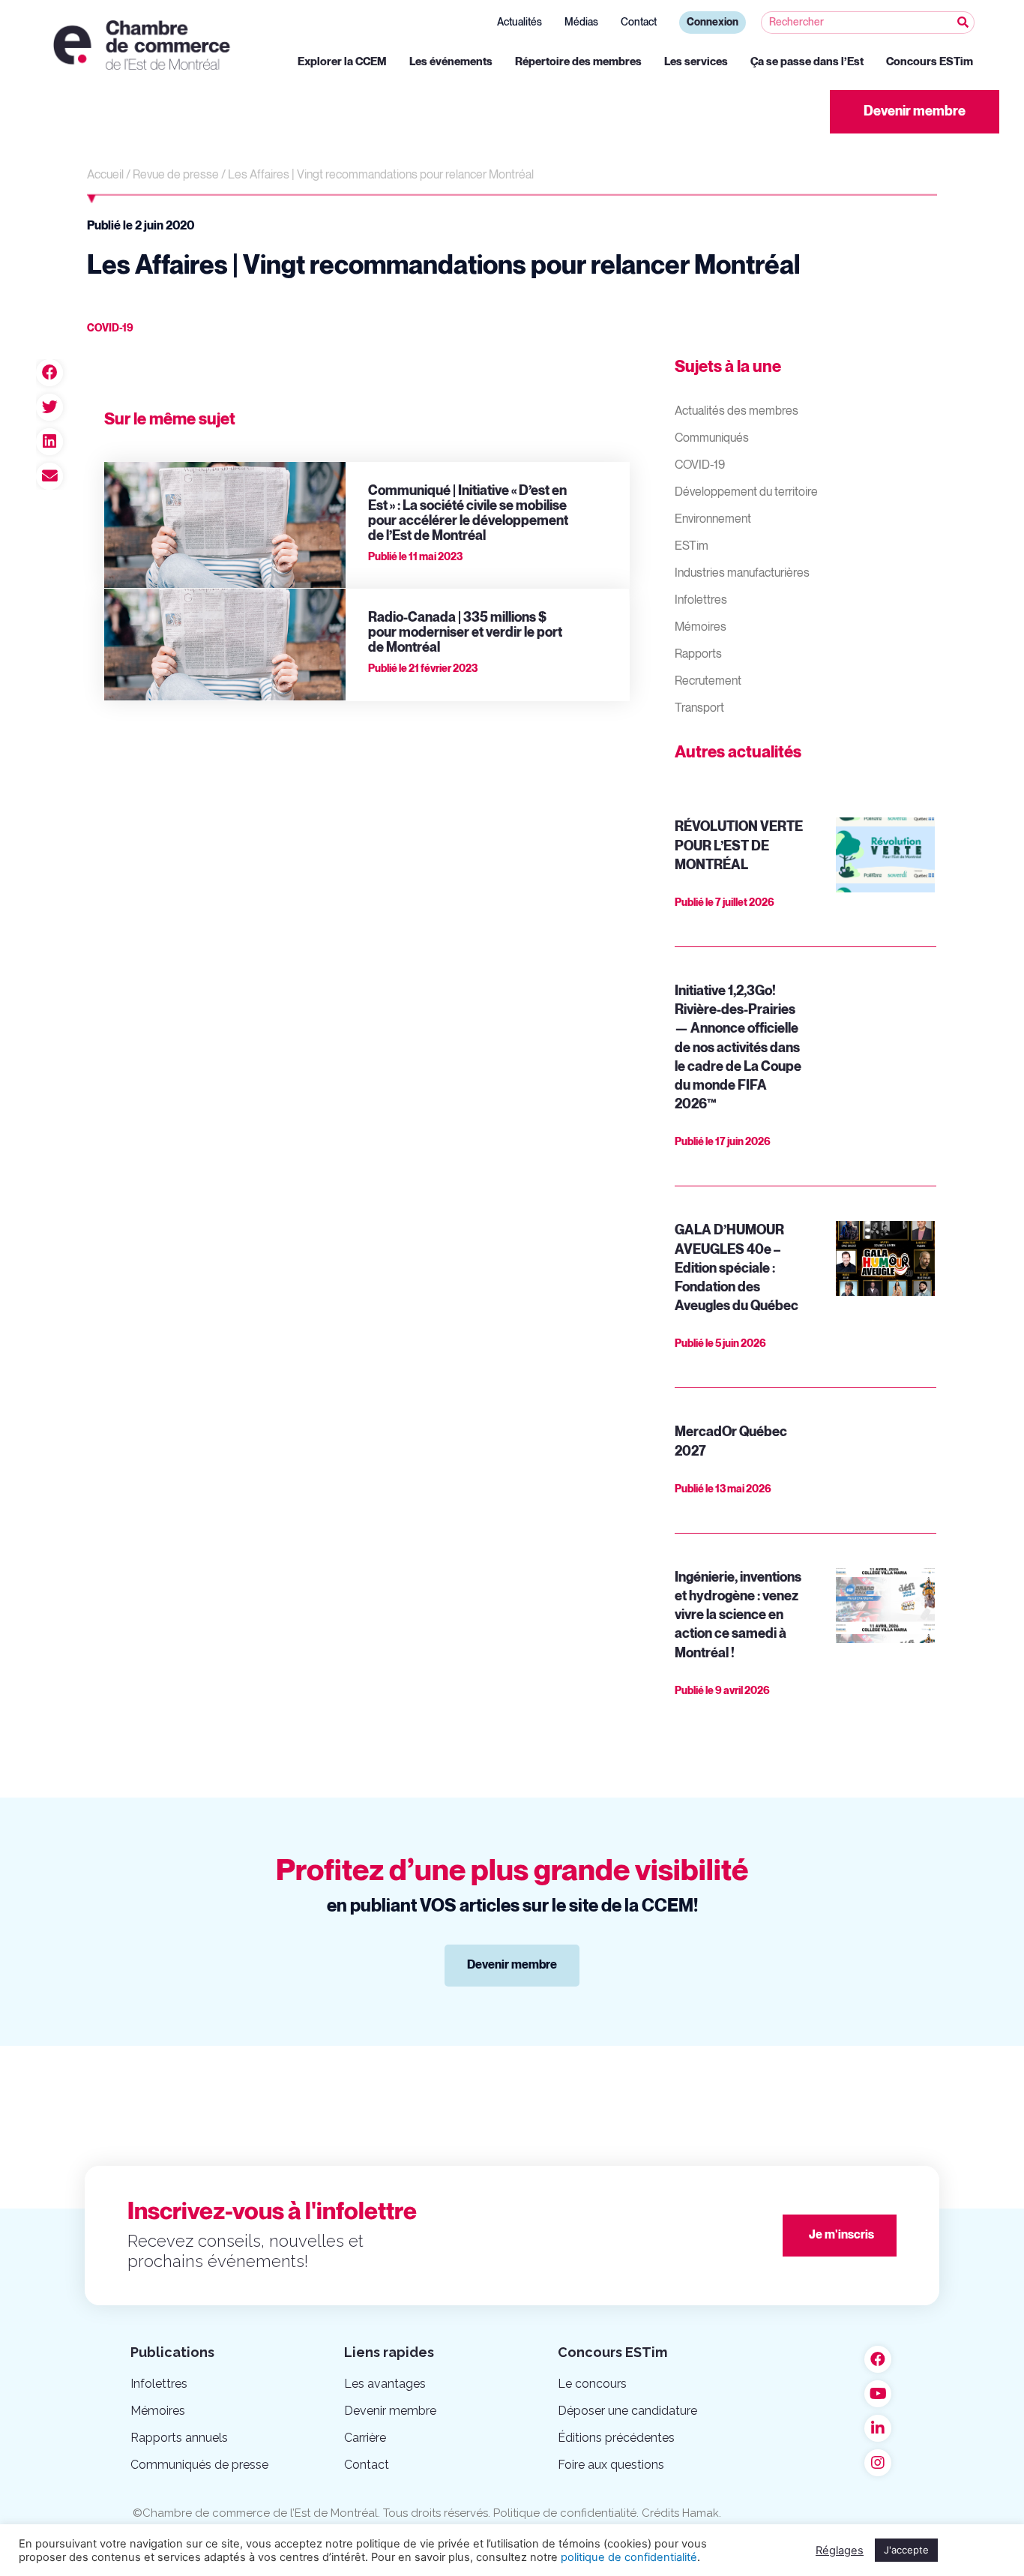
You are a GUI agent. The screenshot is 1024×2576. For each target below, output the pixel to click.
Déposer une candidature (627, 2411)
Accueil (105, 175)
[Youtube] (878, 2394)
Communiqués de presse (199, 2465)
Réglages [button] (840, 2551)
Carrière (365, 2438)
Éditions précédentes (616, 2438)
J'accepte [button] (906, 2550)
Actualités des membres (737, 411)
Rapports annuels (179, 2438)
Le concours (592, 2384)
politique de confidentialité (629, 2557)
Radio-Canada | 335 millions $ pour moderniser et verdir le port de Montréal (465, 633)
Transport (699, 708)
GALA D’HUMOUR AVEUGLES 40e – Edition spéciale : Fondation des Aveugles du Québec (737, 1268)
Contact (639, 22)
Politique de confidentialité (565, 2513)
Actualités (519, 22)
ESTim (692, 546)
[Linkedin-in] (878, 2428)
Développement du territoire (746, 492)
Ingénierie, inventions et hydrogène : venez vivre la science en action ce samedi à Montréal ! (738, 1615)
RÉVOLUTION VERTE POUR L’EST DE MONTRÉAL (739, 846)
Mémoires (701, 627)
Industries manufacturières (742, 573)
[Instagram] (878, 2463)
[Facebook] (878, 2359)
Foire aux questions (611, 2465)
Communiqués (712, 438)
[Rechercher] (963, 22)
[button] (915, 112)
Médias (581, 22)
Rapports (698, 654)
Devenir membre (390, 2411)
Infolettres (701, 600)
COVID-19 (700, 465)
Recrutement (708, 681)
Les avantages (385, 2384)
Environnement (713, 519)
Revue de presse (176, 175)
